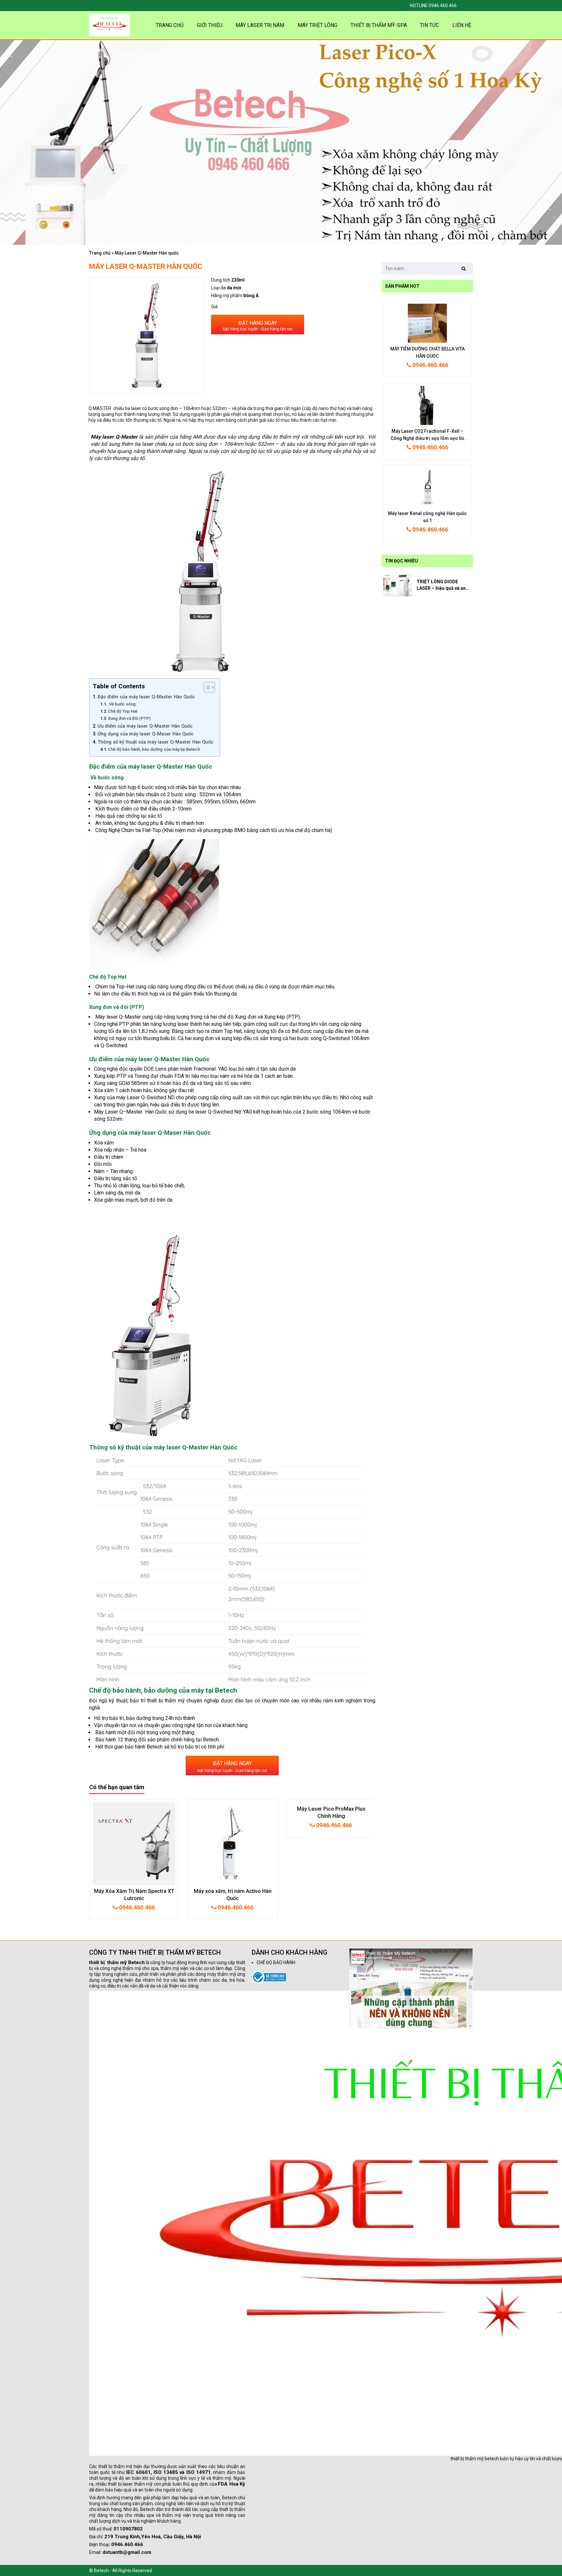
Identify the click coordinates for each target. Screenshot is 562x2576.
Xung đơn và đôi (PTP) (129, 718)
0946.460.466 (136, 1907)
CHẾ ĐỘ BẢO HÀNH (276, 1962)
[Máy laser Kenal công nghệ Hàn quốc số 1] (427, 487)
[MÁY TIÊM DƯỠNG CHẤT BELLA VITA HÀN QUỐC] (427, 323)
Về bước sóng (122, 704)
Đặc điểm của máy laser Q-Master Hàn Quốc (146, 697)
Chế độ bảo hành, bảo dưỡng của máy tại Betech (154, 749)
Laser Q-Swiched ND (151, 1097)
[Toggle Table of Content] (206, 687)
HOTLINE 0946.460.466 (433, 6)
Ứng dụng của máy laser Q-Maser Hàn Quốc (146, 734)
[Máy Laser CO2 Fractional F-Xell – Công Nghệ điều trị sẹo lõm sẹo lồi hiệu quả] (427, 405)
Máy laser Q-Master (114, 437)
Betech (211, 1740)
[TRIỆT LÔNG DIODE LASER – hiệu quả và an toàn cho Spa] (397, 585)
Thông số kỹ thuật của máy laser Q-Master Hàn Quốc (155, 742)
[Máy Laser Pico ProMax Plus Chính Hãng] (134, 1844)
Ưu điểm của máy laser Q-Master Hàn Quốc (145, 726)
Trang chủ (100, 253)
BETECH (209, 1952)
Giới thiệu (210, 25)
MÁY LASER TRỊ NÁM (260, 25)
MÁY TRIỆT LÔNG (317, 25)
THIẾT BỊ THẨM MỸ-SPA (379, 25)
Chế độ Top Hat (123, 711)
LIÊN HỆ (462, 25)
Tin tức (429, 25)
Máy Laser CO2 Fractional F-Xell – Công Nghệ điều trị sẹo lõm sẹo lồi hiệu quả (427, 438)
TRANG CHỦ (170, 25)
